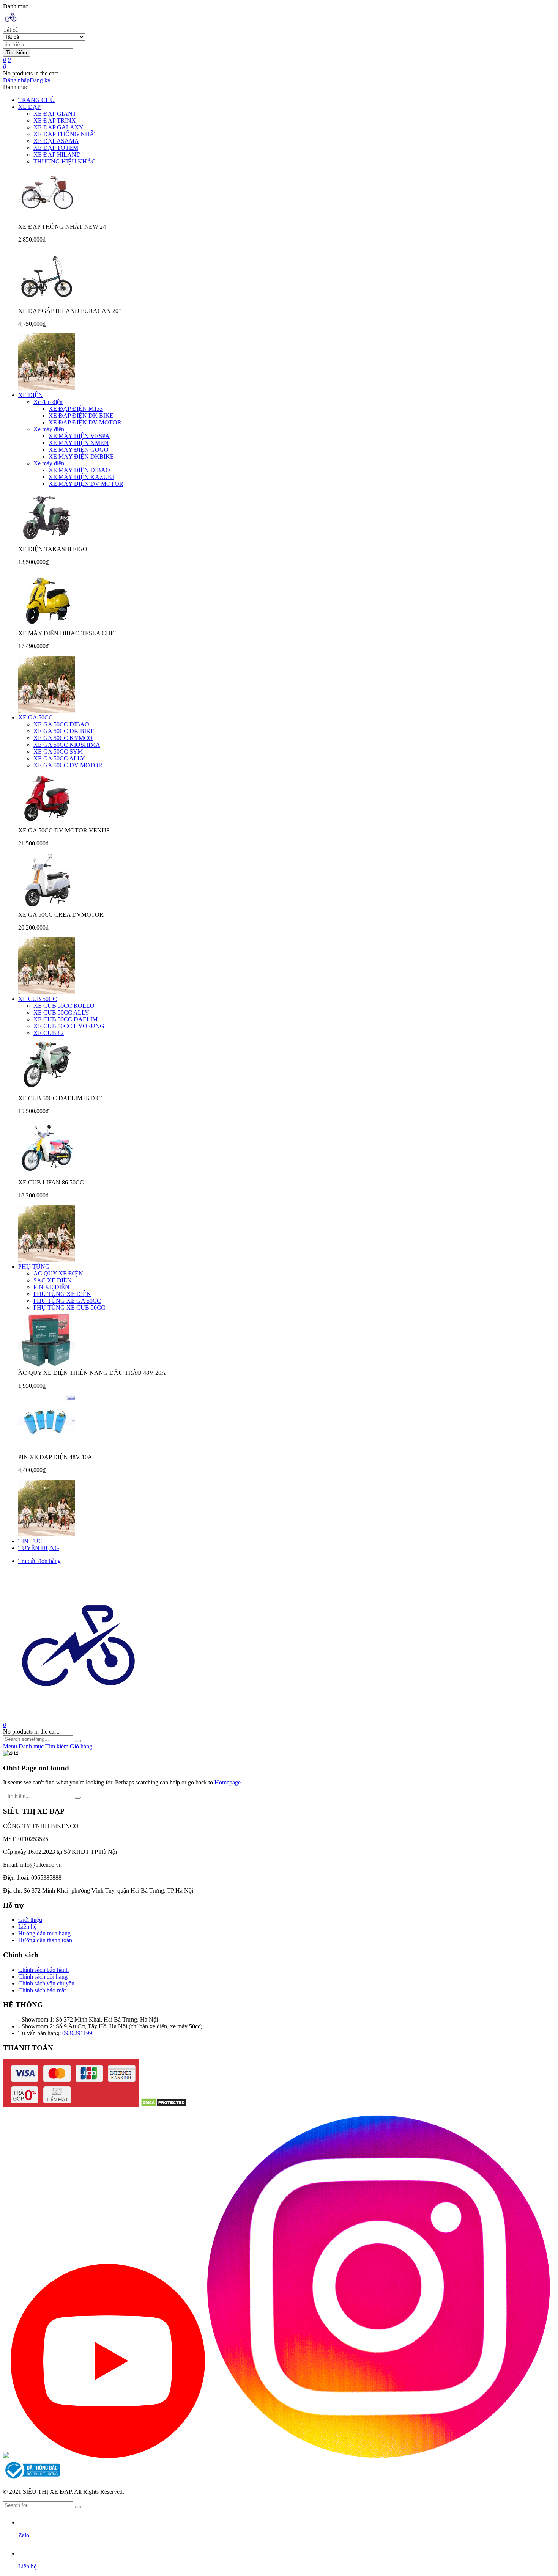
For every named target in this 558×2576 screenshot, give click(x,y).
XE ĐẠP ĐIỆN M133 (76, 409)
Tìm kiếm (17, 53)
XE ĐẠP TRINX (55, 120)
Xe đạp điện (48, 402)
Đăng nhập (16, 80)
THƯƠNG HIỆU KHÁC (65, 161)
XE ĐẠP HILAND (57, 155)
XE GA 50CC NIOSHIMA (67, 745)
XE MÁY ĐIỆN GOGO (79, 450)
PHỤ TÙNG (34, 1267)
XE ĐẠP (29, 107)
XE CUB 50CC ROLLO (64, 1006)
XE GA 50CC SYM (58, 752)
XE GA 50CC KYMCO (63, 738)
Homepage (227, 1782)
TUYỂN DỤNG (39, 1548)
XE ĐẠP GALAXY (58, 127)
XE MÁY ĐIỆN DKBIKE (81, 456)
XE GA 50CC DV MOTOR (68, 765)
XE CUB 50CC (38, 999)
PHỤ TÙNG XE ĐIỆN (62, 1294)
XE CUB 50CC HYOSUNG (69, 1026)
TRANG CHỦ (36, 100)
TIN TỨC (30, 1541)
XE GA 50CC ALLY (59, 758)
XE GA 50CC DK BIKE (64, 731)
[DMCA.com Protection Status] (164, 2105)
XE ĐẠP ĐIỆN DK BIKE (81, 415)
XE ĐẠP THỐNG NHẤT (66, 134)
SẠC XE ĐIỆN (53, 1280)
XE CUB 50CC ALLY (61, 1012)
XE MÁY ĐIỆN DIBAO (79, 470)
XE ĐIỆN (31, 395)
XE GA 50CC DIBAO (61, 724)
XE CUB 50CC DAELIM (65, 1019)
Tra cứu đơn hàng (39, 1561)
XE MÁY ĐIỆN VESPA (79, 436)
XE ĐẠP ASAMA (56, 141)
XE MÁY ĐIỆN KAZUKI (81, 477)
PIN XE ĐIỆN (51, 1287)
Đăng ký (40, 80)
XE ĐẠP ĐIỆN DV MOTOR (85, 422)
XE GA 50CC (35, 717)
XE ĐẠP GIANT (55, 114)
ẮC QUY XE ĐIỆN (58, 1273)
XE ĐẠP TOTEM (56, 148)
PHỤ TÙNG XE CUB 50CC (69, 1308)
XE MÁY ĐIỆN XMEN (79, 443)
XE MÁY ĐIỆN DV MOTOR (86, 484)
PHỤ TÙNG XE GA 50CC (67, 1301)
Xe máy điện (49, 429)
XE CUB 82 (49, 1033)
